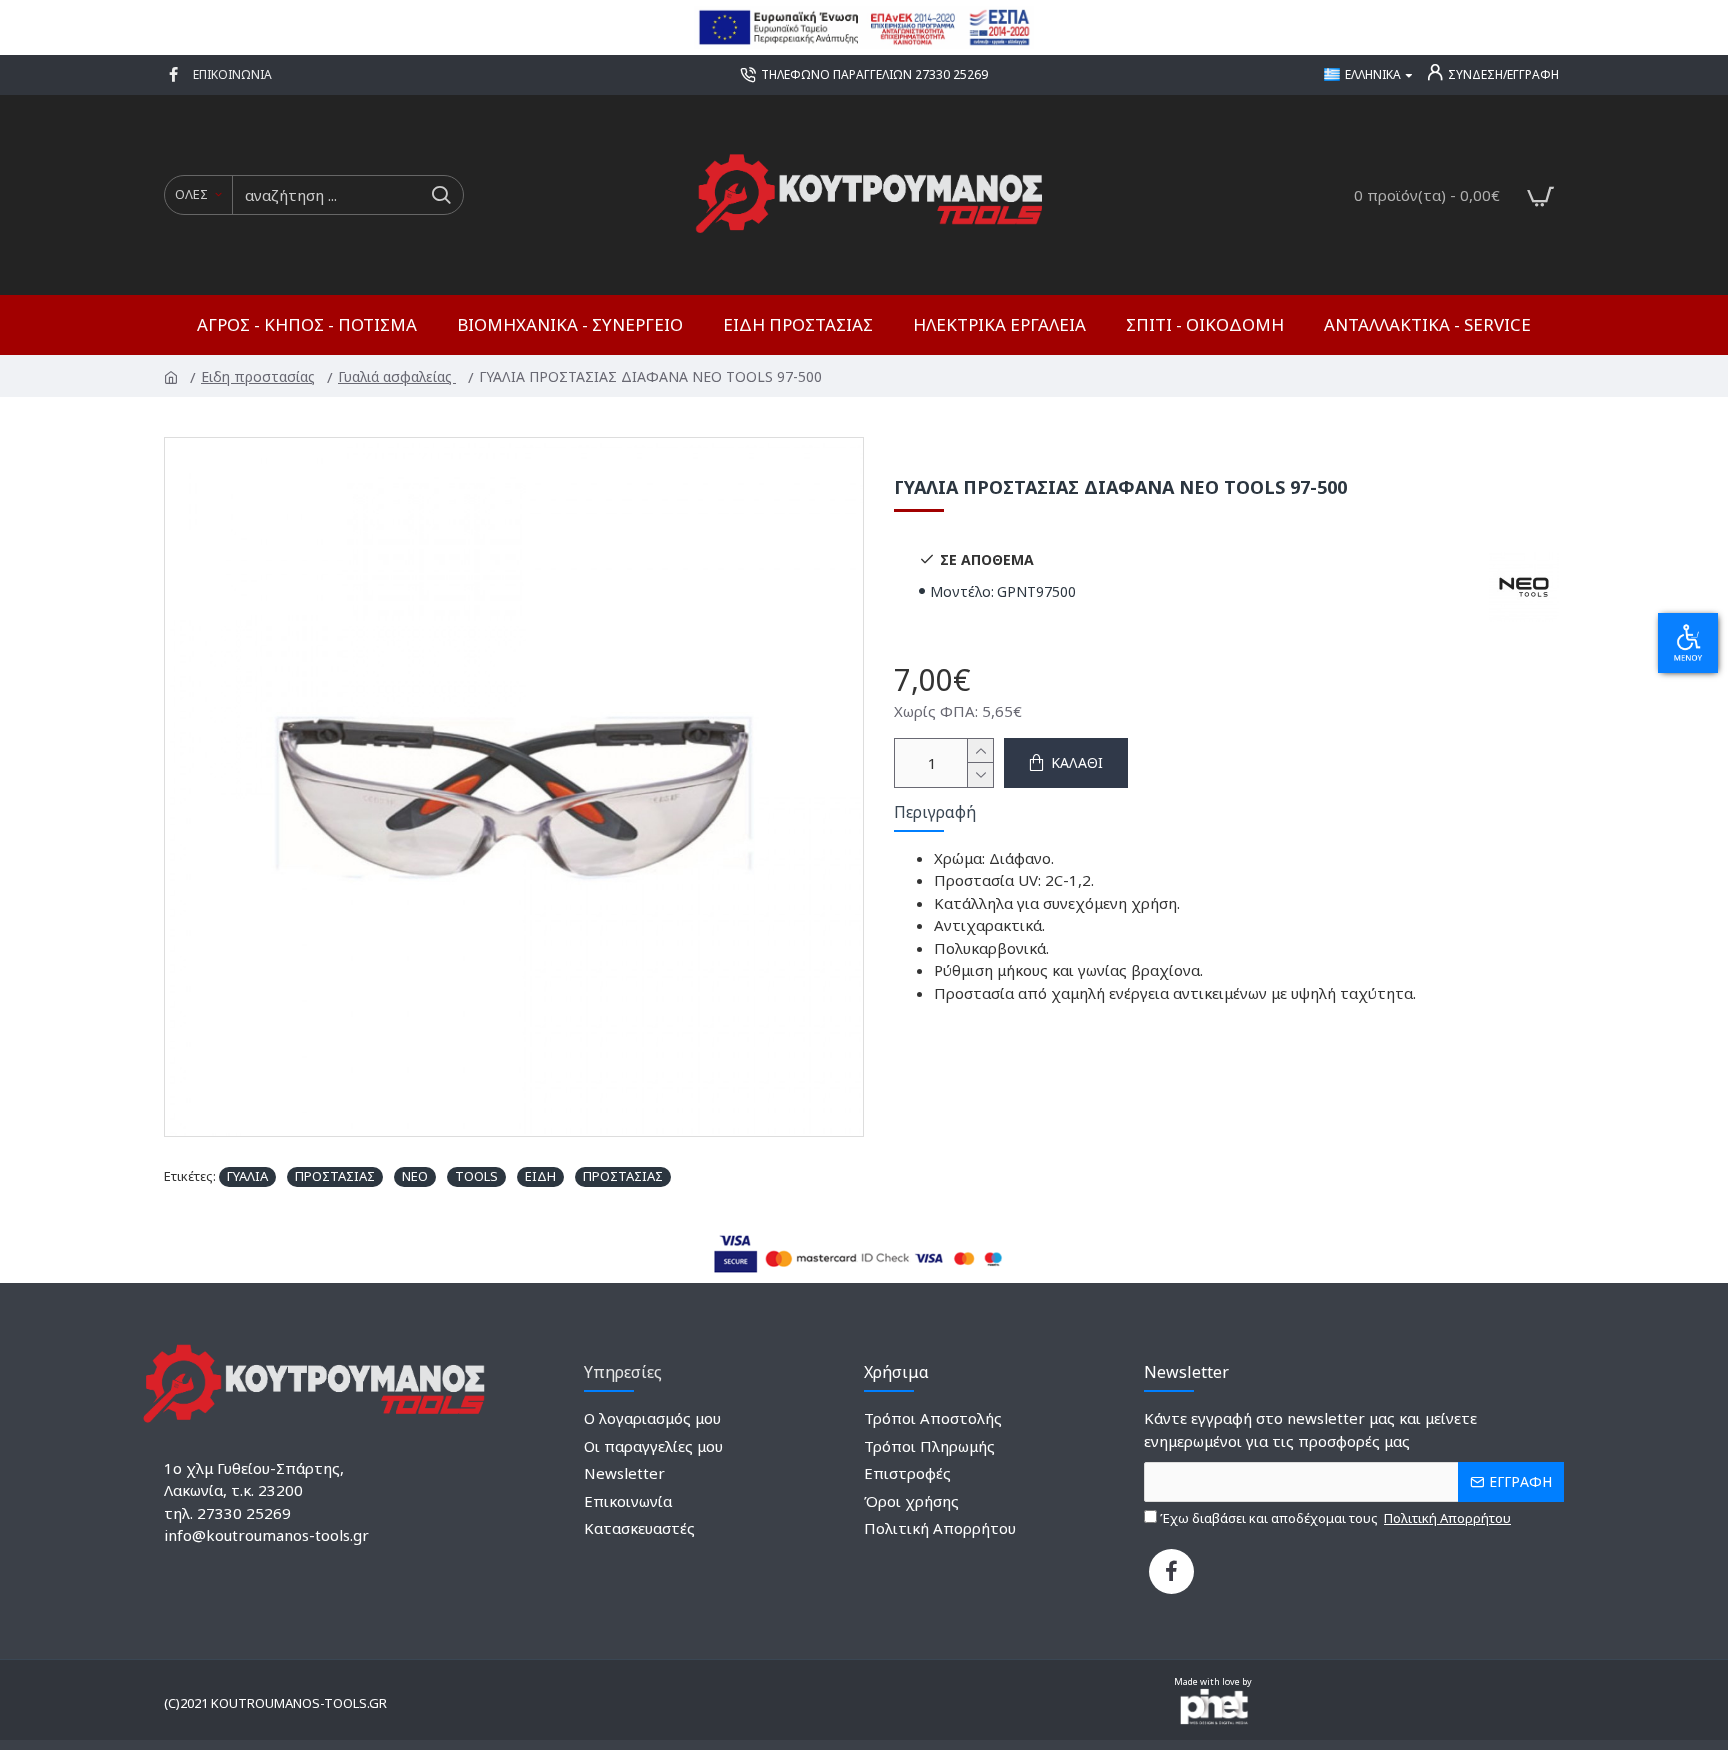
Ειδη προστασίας (259, 376)
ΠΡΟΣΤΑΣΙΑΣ (335, 1176)
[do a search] (440, 195)
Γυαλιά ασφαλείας (398, 376)
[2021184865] (1171, 1571)
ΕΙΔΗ (540, 1176)
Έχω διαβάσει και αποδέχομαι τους (1334, 1518)
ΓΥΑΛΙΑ (247, 1176)
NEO (415, 1176)
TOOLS (476, 1176)
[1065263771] (176, 75)
